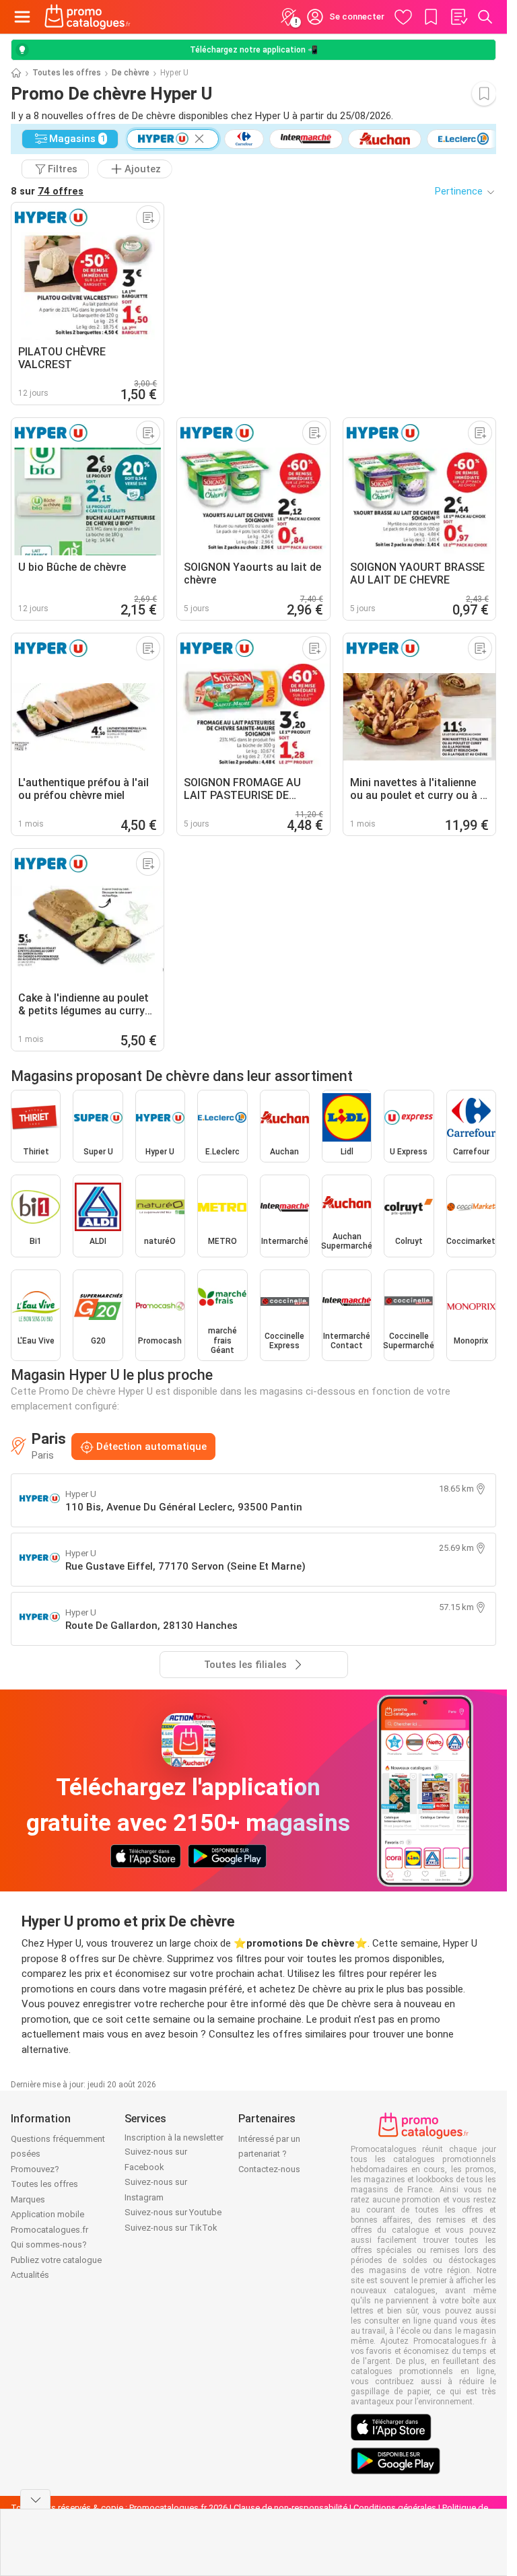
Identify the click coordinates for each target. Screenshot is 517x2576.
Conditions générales (395, 2508)
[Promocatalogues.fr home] (88, 17)
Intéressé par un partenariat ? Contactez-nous (269, 2154)
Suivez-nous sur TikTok (171, 2228)
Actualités (30, 2275)
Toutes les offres (67, 73)
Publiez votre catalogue (56, 2260)
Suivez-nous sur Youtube (173, 2212)
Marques (28, 2199)
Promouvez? (35, 2169)
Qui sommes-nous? (49, 2244)
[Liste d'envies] (458, 17)
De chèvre (131, 73)
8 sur (47, 191)
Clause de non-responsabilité (290, 2508)
